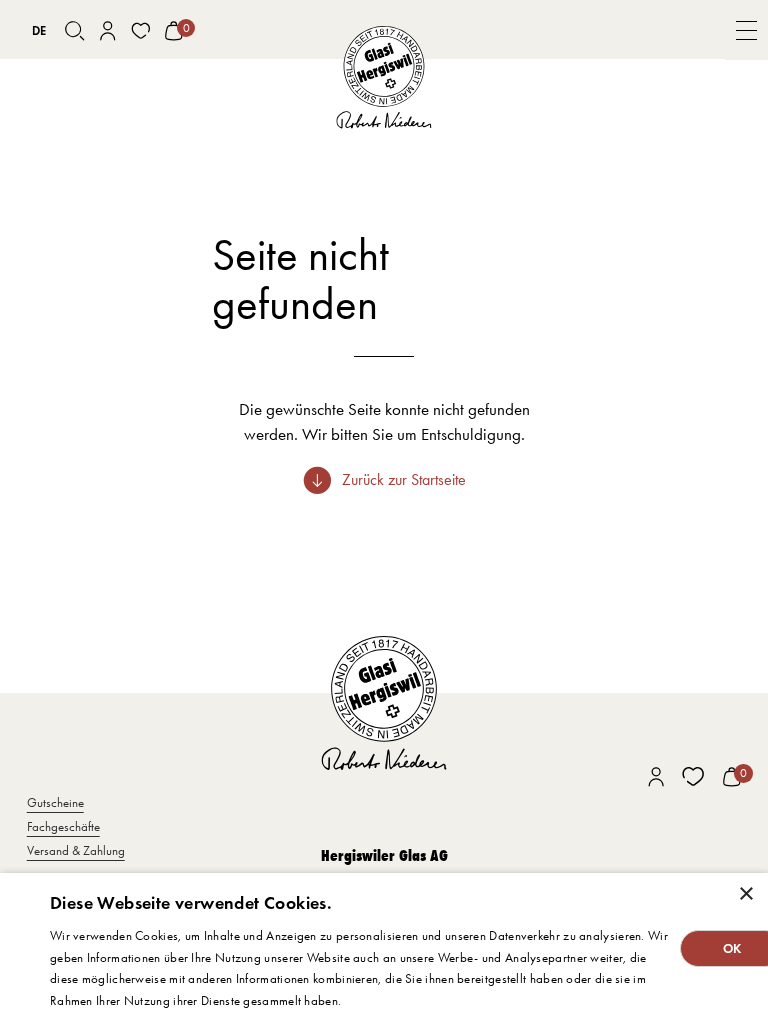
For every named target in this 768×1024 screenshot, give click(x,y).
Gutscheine (55, 802)
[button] (746, 30)
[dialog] (384, 948)
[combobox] (39, 31)
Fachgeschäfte (63, 826)
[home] (383, 78)
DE (39, 30)
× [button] (745, 894)
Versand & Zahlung (76, 850)
